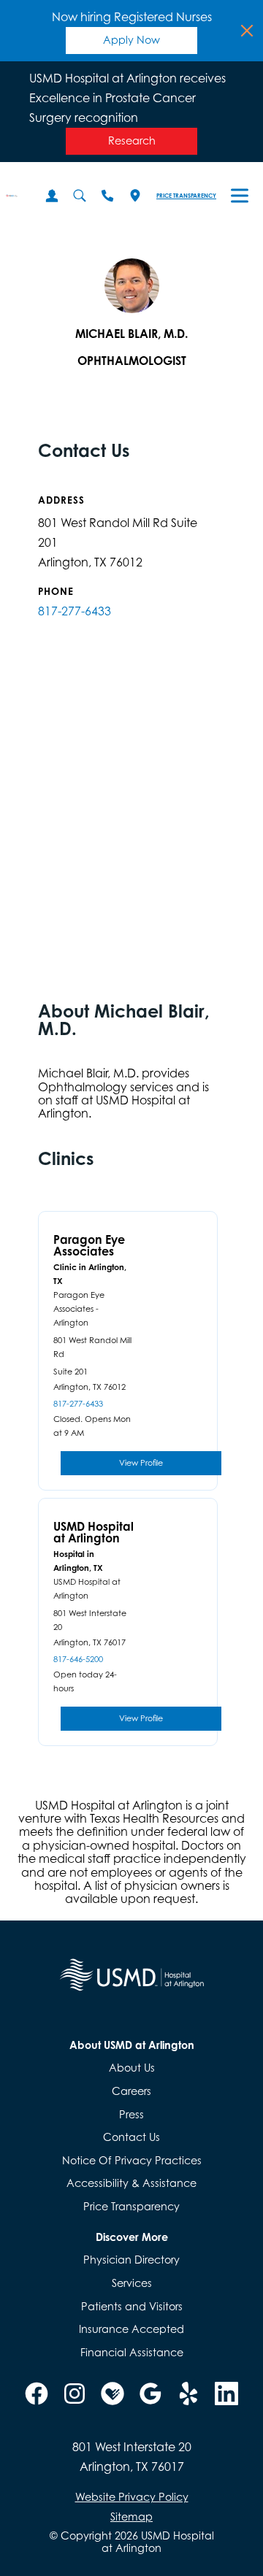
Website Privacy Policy (132, 2497)
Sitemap (131, 2517)
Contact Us (131, 2137)
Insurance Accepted (131, 2329)
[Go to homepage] (12, 196)
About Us (132, 2068)
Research (132, 141)
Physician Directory (131, 2260)
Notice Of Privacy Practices (132, 2160)
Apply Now (131, 40)
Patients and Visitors (132, 2306)
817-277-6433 (75, 611)
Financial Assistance (132, 2352)
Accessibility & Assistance (131, 2183)
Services (132, 2283)
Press (131, 2114)
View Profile (141, 1463)
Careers (131, 2091)
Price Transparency (186, 196)
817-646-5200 (78, 1660)
